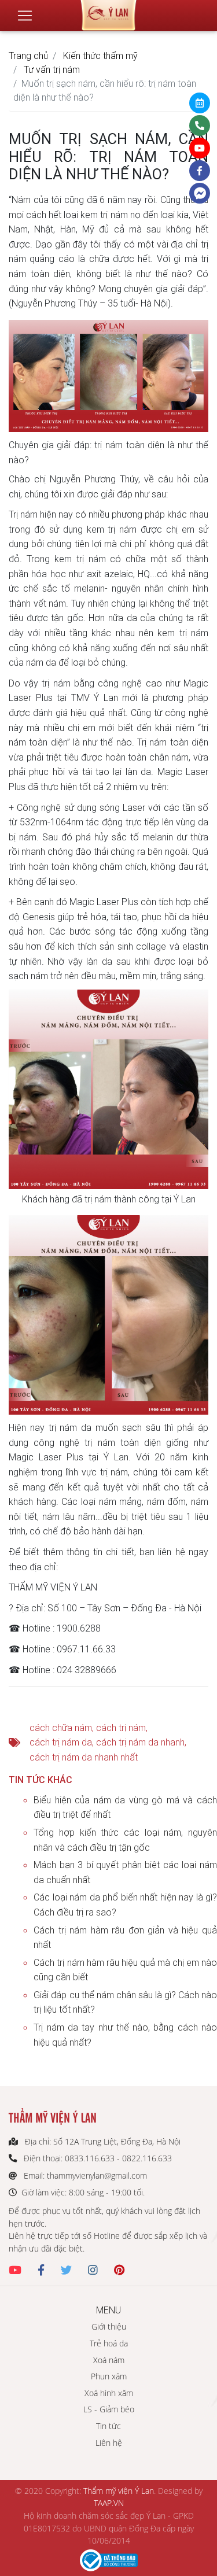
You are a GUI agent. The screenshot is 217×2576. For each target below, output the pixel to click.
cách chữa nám (61, 1728)
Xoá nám (109, 2360)
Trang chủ (28, 56)
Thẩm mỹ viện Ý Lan (119, 2491)
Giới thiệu (109, 2326)
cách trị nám (121, 1728)
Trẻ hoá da (109, 2343)
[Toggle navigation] (25, 16)
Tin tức (108, 2426)
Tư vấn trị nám (52, 69)
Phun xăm (109, 2376)
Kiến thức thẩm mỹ (100, 56)
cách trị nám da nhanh (140, 1742)
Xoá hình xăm (109, 2393)
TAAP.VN (109, 2503)
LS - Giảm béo (109, 2409)
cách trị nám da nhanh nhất (84, 1757)
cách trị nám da (61, 1742)
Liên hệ (109, 2443)
